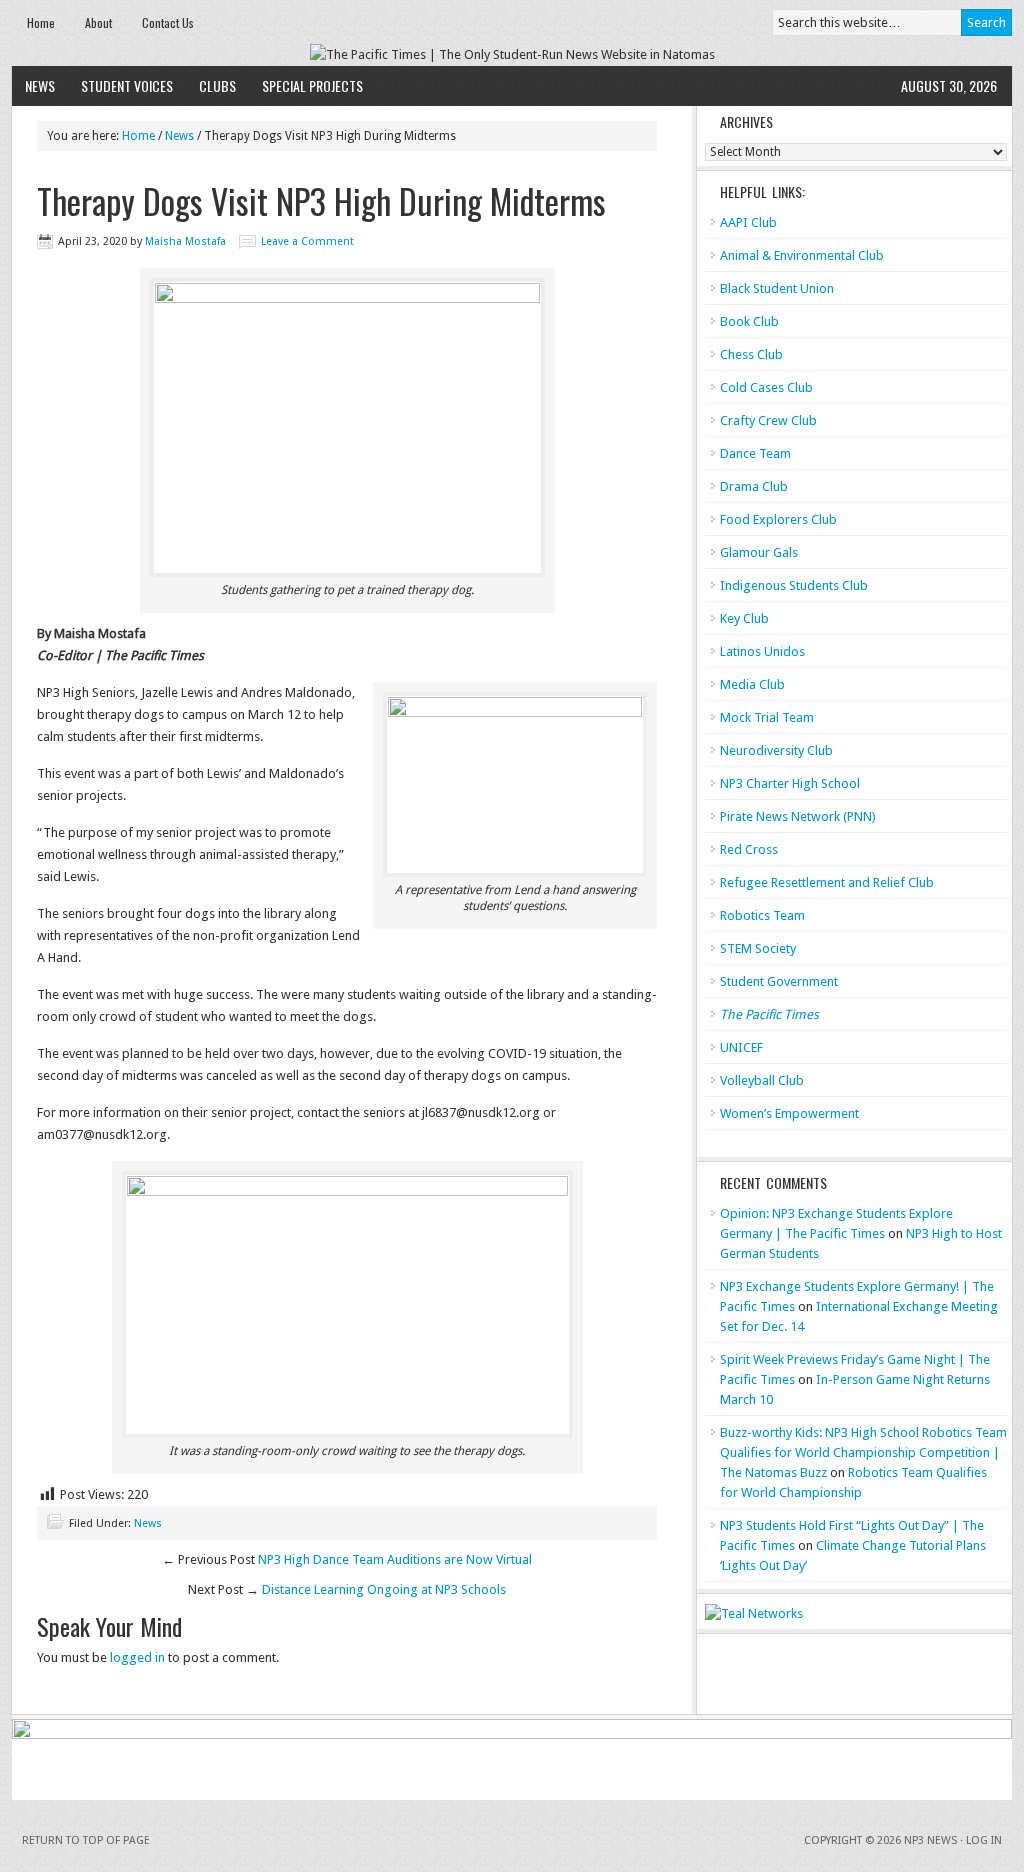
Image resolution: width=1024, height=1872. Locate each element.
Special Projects (312, 85)
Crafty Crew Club (768, 420)
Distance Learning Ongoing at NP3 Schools (384, 1589)
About (98, 22)
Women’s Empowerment (789, 1113)
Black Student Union (777, 288)
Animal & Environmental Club (802, 255)
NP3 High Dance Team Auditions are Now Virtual (395, 1559)
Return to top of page (86, 1840)
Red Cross (749, 849)
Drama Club (754, 486)
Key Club (744, 618)
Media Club (752, 684)
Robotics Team (762, 915)
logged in (137, 1657)
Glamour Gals (759, 552)
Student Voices (127, 85)
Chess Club (751, 354)
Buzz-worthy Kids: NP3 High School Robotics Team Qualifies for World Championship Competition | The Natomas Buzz (863, 1452)
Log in (984, 1840)
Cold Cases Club (766, 387)
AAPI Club (748, 222)
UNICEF (741, 1047)
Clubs (217, 85)
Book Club (749, 321)
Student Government (779, 981)
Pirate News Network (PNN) (798, 816)
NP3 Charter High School (790, 783)
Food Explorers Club (778, 519)
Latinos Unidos (762, 651)
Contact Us (168, 22)
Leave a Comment (307, 241)
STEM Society (758, 948)
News (40, 85)
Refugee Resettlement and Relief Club (827, 882)
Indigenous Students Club (794, 585)
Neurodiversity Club (776, 750)
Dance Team (755, 453)
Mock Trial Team (767, 717)
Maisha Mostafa (185, 241)
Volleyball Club (762, 1080)
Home (41, 22)
